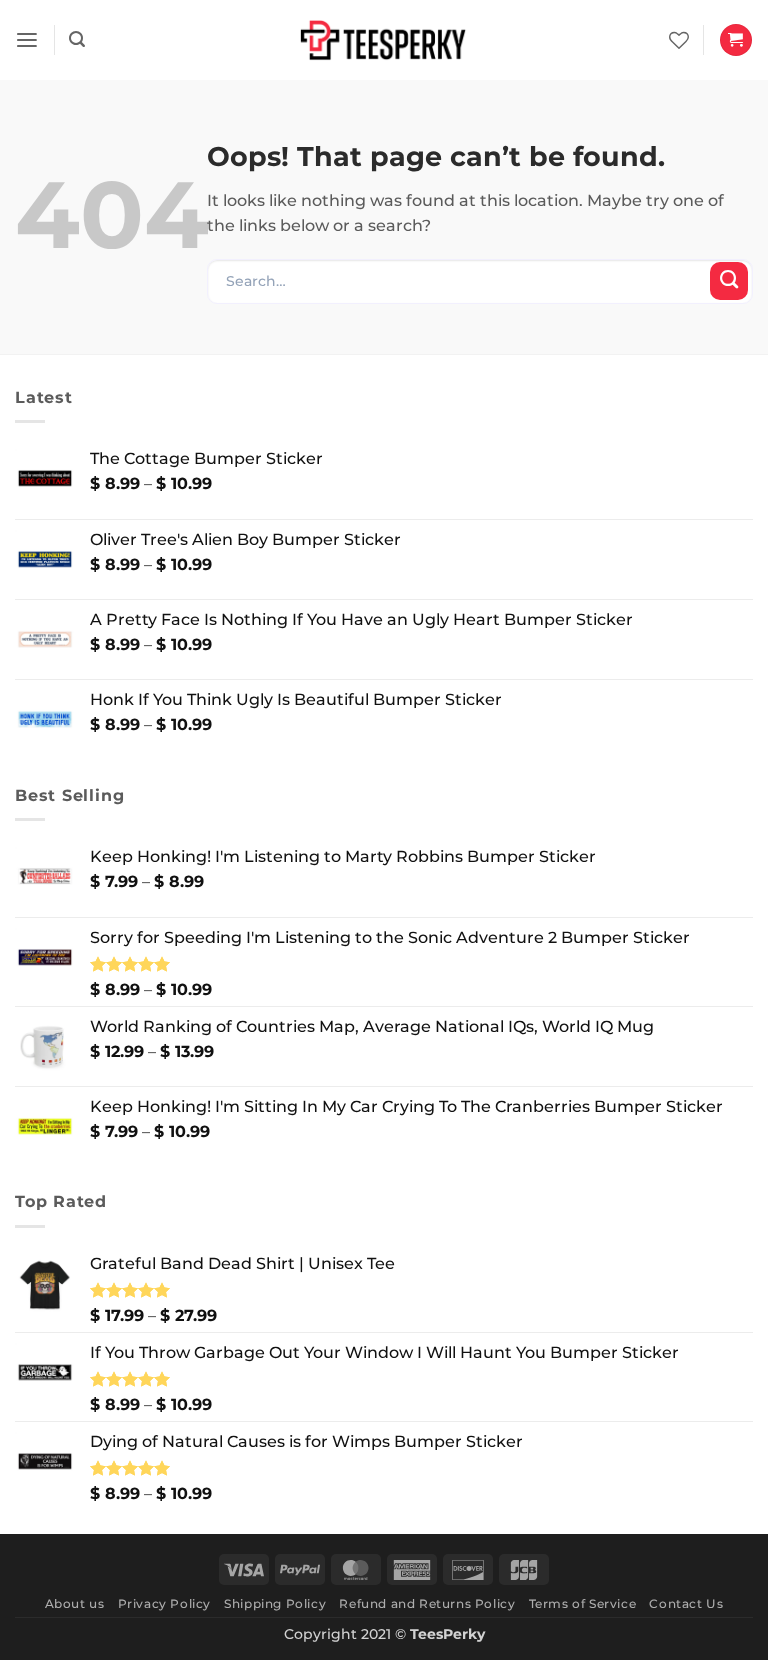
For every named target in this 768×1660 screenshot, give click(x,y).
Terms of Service (583, 1603)
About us (75, 1603)
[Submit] (729, 281)
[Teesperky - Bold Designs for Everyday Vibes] (384, 39)
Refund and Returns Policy (427, 1603)
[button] (27, 40)
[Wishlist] (679, 40)
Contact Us (686, 1603)
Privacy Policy (164, 1603)
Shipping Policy (275, 1603)
